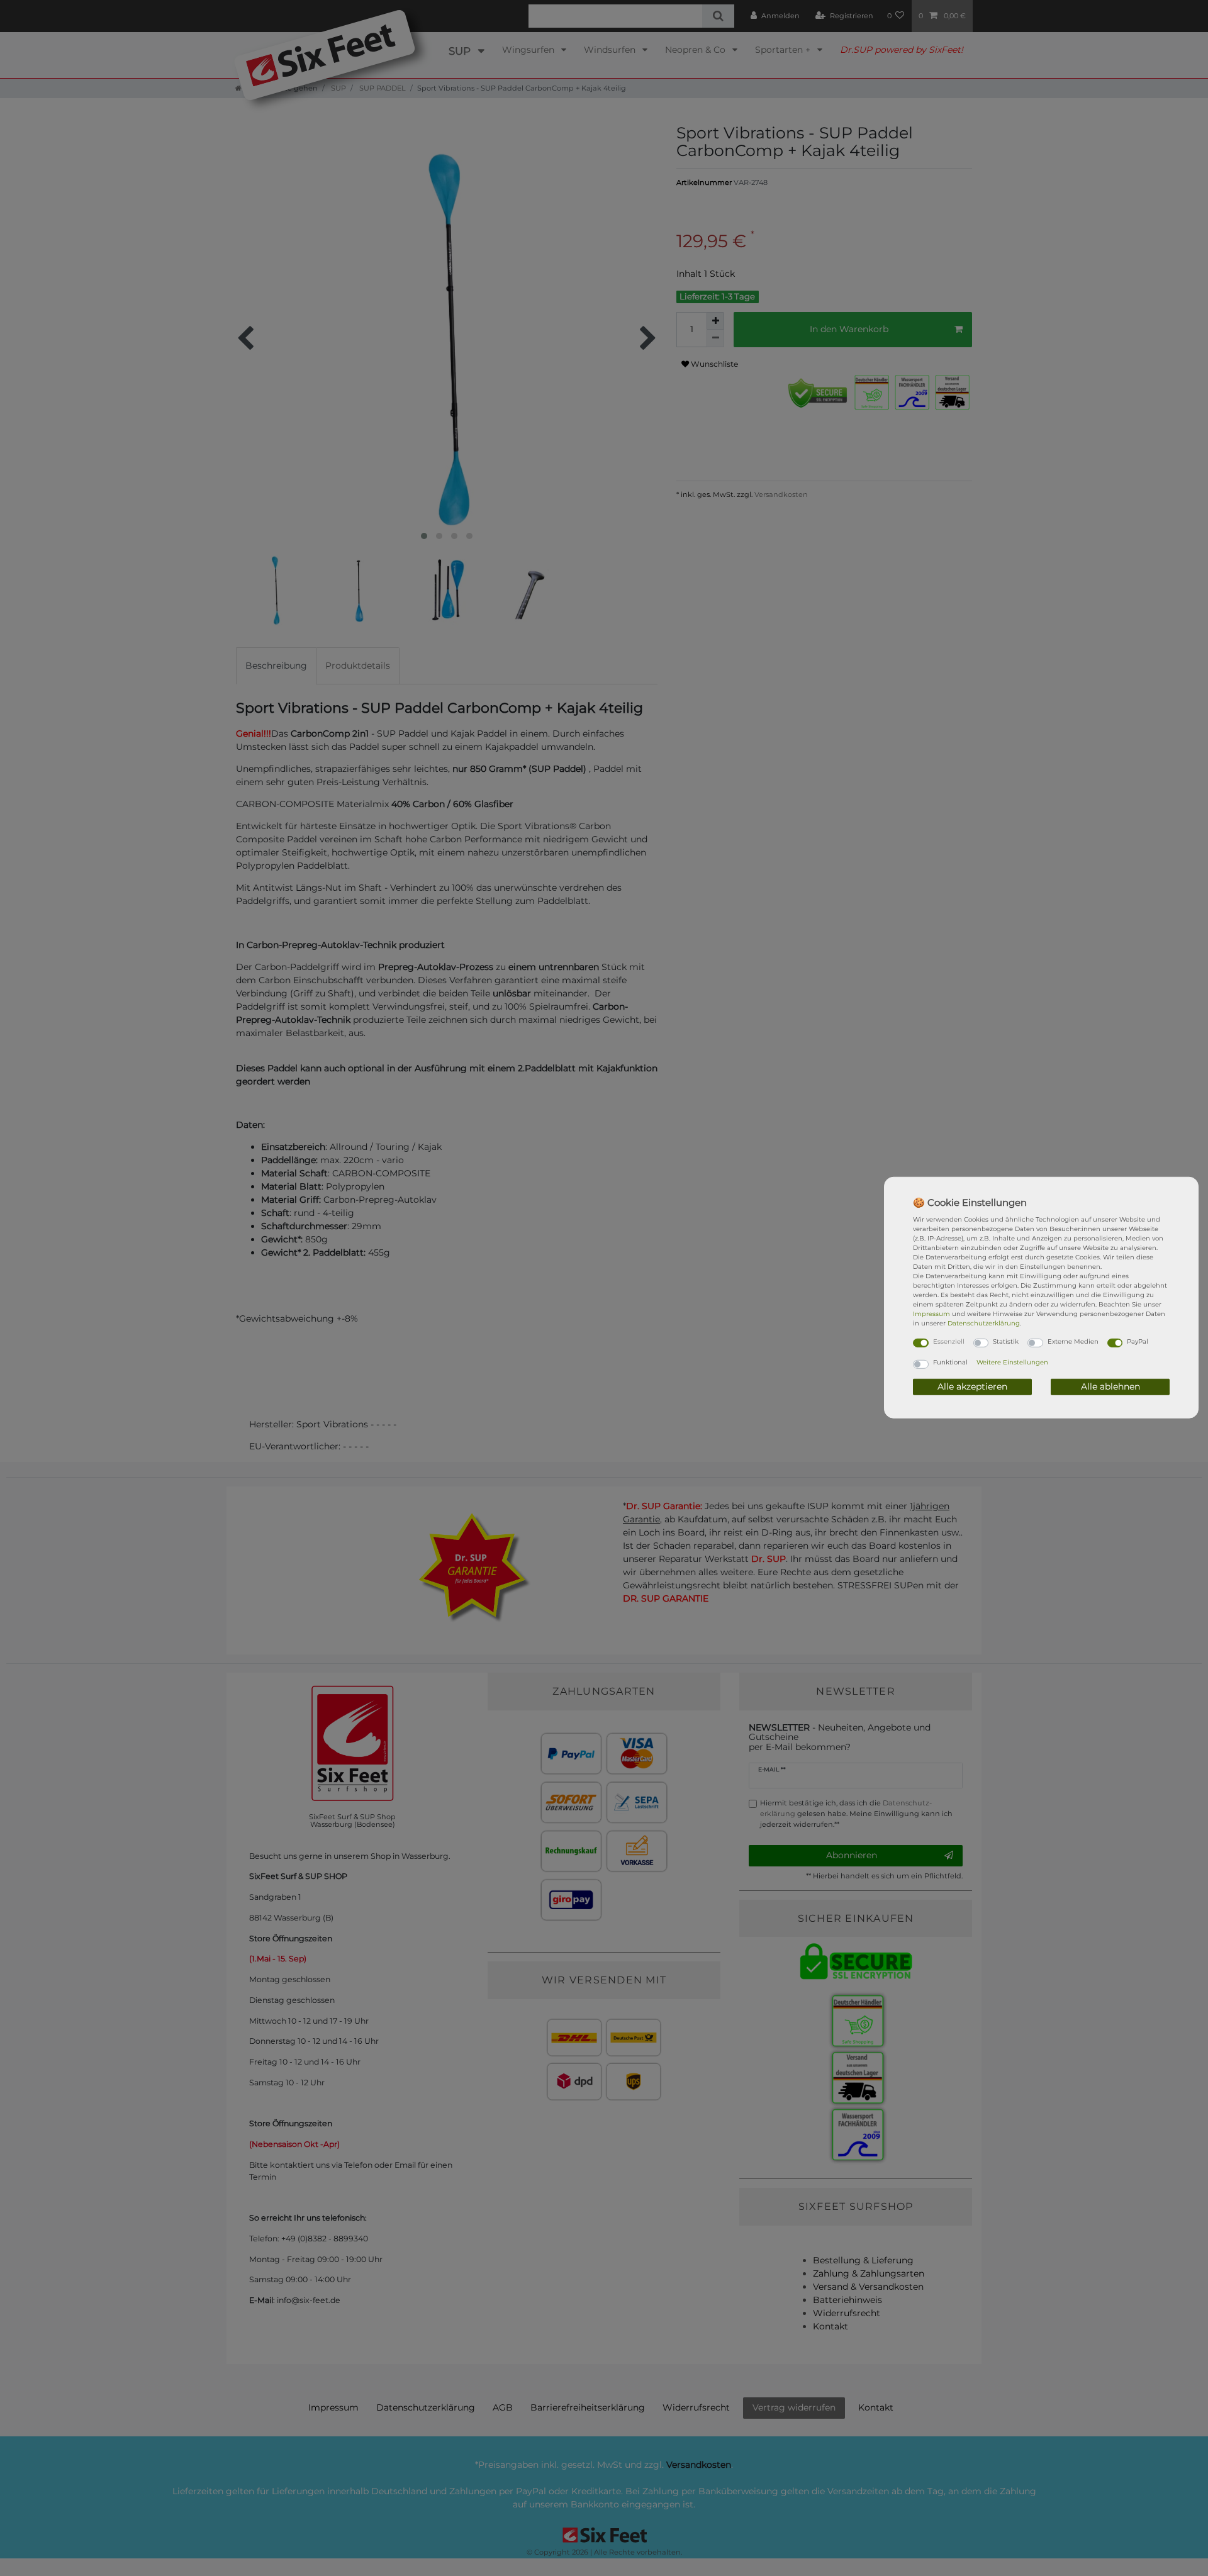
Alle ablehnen (1110, 1386)
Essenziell (949, 1341)
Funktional (950, 1362)
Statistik (1006, 1341)
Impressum (931, 1313)
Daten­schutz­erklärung (984, 1323)
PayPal (1138, 1341)
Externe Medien (1073, 1341)
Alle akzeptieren (972, 1386)
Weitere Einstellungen (1012, 1362)
